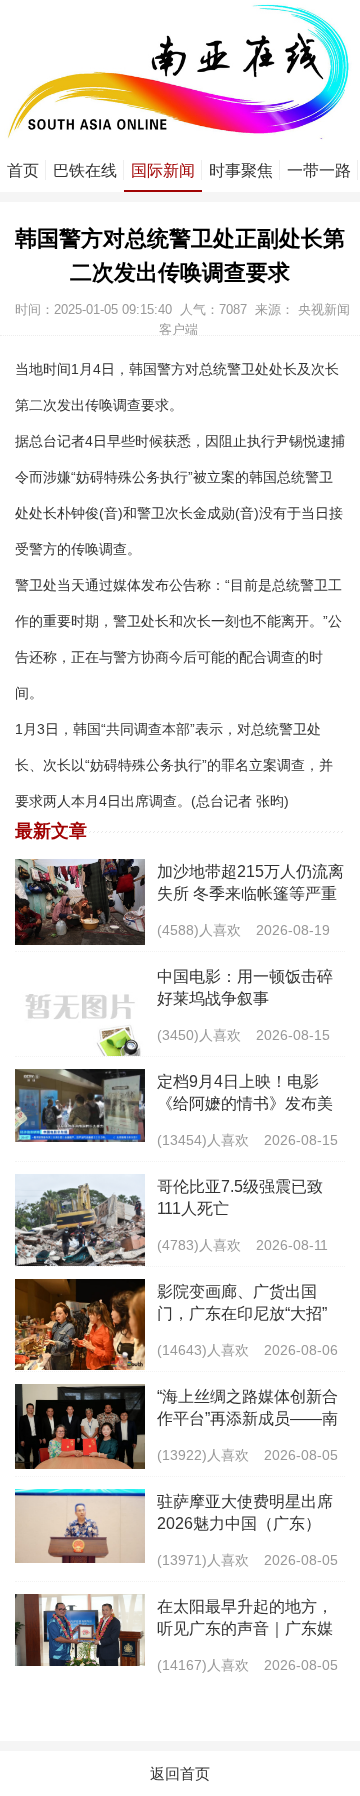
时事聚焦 (241, 170)
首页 (23, 170)
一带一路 (319, 170)
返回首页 (180, 1773)
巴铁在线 (85, 170)
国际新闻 (163, 170)
